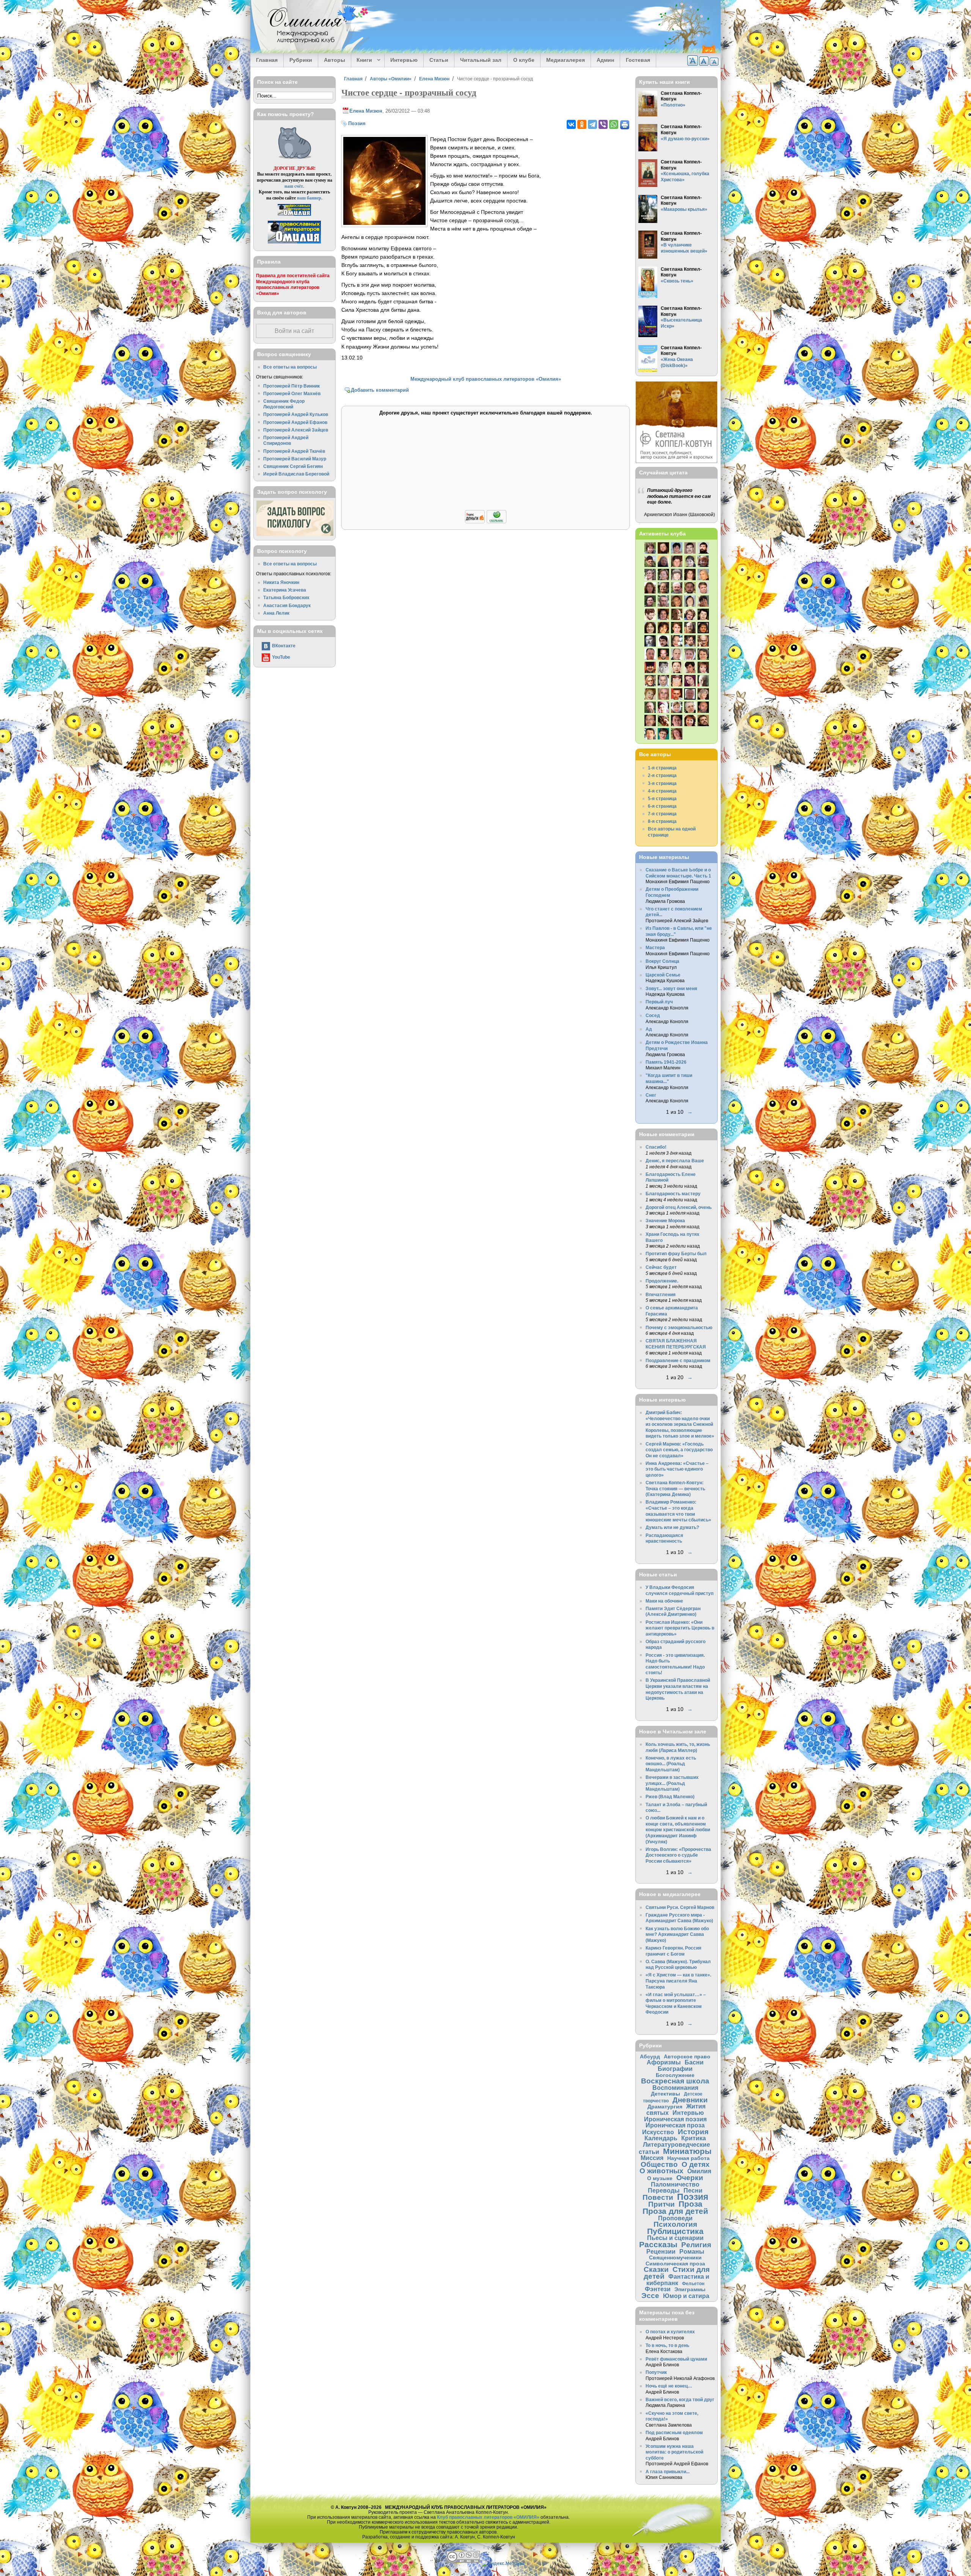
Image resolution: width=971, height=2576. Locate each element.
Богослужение (675, 2075)
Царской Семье (663, 975)
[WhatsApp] (614, 124)
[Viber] (603, 124)
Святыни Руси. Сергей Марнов (680, 1907)
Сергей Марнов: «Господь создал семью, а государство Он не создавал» (679, 1450)
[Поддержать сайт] (486, 522)
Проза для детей (675, 2211)
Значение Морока (665, 1220)
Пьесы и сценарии (675, 2238)
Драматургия (665, 2107)
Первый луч (659, 1002)
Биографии (675, 2069)
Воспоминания (675, 2088)
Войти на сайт (294, 331)
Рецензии (661, 2251)
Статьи (439, 60)
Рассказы (658, 2244)
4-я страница (662, 791)
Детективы (665, 2094)
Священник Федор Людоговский (284, 404)
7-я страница (662, 814)
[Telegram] (592, 124)
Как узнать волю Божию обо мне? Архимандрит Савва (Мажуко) (677, 1934)
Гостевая (638, 60)
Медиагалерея (566, 60)
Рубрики (301, 60)
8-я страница (662, 821)
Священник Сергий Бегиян (293, 466)
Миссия (652, 2158)
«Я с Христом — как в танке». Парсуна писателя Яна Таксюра (678, 1981)
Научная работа (688, 2158)
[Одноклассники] (582, 124)
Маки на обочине (664, 1601)
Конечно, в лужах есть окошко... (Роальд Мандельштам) (671, 1764)
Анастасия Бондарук (287, 605)
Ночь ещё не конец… (669, 2386)
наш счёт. (294, 186)
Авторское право (687, 2056)
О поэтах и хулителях (670, 2332)
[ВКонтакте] (571, 124)
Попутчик (656, 2372)
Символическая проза (675, 2264)
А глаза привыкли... (668, 2472)
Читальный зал (481, 60)
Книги (362, 60)
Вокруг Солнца (662, 961)
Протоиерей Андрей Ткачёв (294, 451)
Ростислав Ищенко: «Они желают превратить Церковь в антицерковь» (680, 1628)
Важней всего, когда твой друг (680, 2399)
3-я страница (662, 783)
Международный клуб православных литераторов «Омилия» (486, 379)
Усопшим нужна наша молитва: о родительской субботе (674, 2452)
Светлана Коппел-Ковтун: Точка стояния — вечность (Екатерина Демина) (675, 1488)
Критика (694, 2138)
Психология (675, 2224)
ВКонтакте (284, 646)
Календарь (661, 2138)
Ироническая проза (675, 2125)
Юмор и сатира (686, 2296)
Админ (605, 60)
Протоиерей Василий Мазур (295, 459)
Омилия (699, 2171)
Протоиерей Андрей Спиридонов (286, 440)
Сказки (656, 2269)
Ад (649, 1029)
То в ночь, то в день (667, 2345)
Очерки (690, 2178)
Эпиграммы (690, 2289)
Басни (694, 2062)
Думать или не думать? (672, 1527)
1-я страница (662, 768)
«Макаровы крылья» (684, 209)
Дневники (690, 2100)
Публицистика (675, 2231)
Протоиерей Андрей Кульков (296, 414)
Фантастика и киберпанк (678, 2280)
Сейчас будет (661, 1267)
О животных (661, 2171)
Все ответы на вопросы (290, 367)
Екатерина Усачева (285, 590)
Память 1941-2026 (666, 1062)
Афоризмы (664, 2062)
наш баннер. (310, 198)
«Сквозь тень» (677, 281)
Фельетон (693, 2283)
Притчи (661, 2204)
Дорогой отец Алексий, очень (679, 1207)
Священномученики (675, 2257)
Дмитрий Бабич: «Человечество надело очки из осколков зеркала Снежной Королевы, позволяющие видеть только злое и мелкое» (680, 1424)
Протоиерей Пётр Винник (291, 386)
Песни (693, 2190)
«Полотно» (673, 105)
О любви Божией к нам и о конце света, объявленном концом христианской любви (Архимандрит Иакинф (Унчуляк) (678, 1830)
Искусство (658, 2132)
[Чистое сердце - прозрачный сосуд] (384, 223)
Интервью (404, 60)
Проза (691, 2204)
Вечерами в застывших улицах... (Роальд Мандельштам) (672, 1783)
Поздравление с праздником (678, 1360)
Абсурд (650, 2056)
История (693, 2132)
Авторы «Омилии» (391, 79)
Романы (692, 2251)
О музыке (660, 2178)
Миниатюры (687, 2151)
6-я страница (662, 806)
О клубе (524, 60)
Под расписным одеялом (674, 2432)
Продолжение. (662, 1281)
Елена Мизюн (434, 79)
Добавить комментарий (380, 390)
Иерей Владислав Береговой (296, 474)
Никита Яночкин (281, 582)
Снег (651, 1095)
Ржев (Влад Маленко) (670, 1797)
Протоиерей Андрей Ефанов (295, 422)
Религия (696, 2245)
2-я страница (662, 775)
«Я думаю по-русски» (685, 139)
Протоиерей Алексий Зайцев (296, 430)
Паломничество (675, 2184)
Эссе (650, 2296)
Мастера (655, 947)
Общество (659, 2164)
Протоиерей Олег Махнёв (292, 393)
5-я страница (662, 798)
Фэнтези (658, 2289)
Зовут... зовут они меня (671, 988)
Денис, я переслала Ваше (675, 1161)
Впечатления (661, 1294)
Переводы (664, 2190)
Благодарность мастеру (673, 1194)
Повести (658, 2197)
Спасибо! (656, 1147)
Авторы (335, 60)
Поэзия (357, 123)
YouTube (281, 657)
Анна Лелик (276, 613)
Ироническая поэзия (675, 2119)
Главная (267, 60)
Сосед (653, 1015)
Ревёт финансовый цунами (676, 2359)
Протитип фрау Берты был (676, 1253)
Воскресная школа (675, 2081)
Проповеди (675, 2218)
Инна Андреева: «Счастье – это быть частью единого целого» (677, 1469)
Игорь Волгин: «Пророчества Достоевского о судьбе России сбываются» (678, 1855)
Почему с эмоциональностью (679, 1327)
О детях (696, 2164)
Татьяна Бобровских (286, 597)
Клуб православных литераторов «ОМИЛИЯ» (488, 2517)
